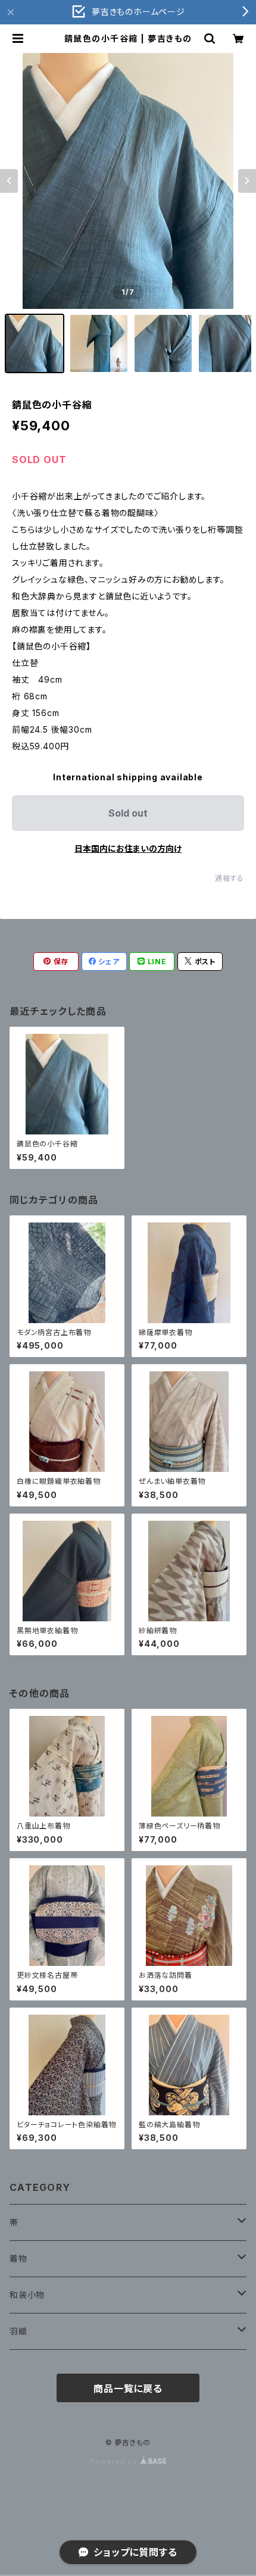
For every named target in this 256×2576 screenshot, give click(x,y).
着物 (18, 2258)
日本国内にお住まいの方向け (128, 848)
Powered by (115, 2461)
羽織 (18, 2331)
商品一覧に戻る (128, 2389)
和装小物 (27, 2295)
